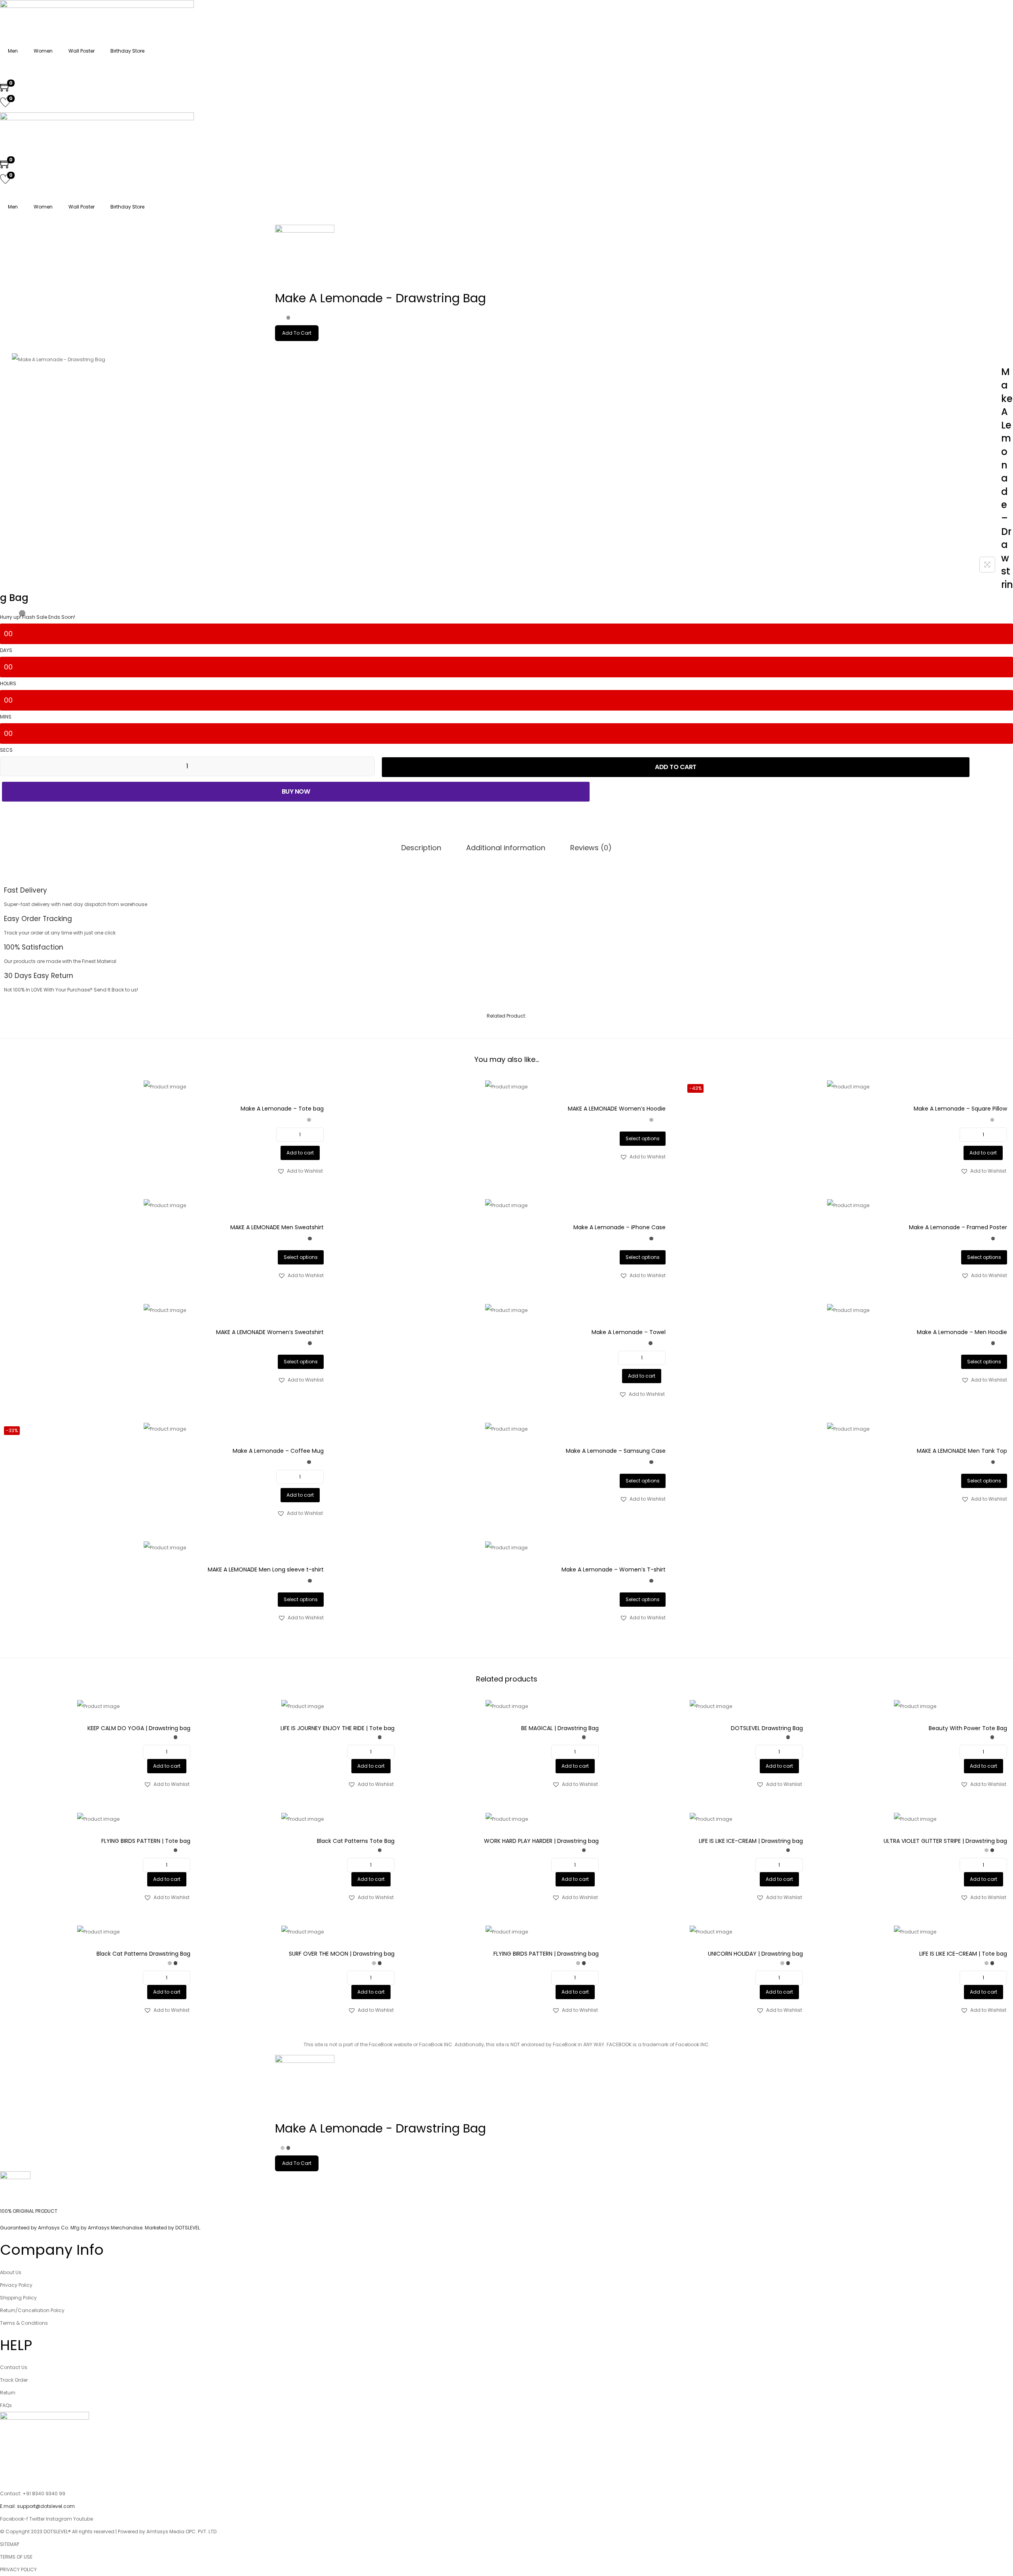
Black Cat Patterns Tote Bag (356, 1841)
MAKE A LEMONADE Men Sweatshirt (277, 1227)
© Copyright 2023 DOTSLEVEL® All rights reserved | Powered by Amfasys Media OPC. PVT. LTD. (109, 2531)
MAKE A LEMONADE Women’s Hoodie (617, 1109)
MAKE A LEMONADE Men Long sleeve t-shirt (266, 1569)
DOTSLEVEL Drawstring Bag (767, 1728)
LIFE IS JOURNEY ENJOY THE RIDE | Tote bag (338, 1728)
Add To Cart (297, 333)
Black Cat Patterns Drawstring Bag (143, 1954)
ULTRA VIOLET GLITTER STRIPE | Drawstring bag (945, 1841)
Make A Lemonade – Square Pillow (960, 1109)
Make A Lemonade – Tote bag (282, 1109)
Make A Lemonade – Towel (629, 1332)
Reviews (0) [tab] (591, 848)
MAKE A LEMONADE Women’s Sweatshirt (270, 1332)
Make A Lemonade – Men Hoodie (962, 1332)
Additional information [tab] (506, 848)
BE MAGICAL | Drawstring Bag (560, 1728)
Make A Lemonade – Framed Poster (958, 1227)
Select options (643, 1138)
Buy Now (296, 791)
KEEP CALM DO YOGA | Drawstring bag (139, 1728)
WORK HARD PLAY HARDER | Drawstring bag (541, 1841)
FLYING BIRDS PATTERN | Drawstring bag (546, 1954)
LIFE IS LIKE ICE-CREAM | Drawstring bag (751, 1841)
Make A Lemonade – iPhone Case (619, 1227)
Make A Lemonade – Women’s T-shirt (614, 1569)
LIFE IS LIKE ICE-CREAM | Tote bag (963, 1954)
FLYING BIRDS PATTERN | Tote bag (146, 1841)
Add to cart (676, 767)
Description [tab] (421, 848)
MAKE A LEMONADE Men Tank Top (962, 1451)
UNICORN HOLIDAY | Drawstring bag (755, 1954)
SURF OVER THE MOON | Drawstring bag (342, 1954)
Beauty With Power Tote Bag (968, 1728)
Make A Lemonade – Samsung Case (616, 1451)
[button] (300, 1171)
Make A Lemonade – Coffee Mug (278, 1451)
